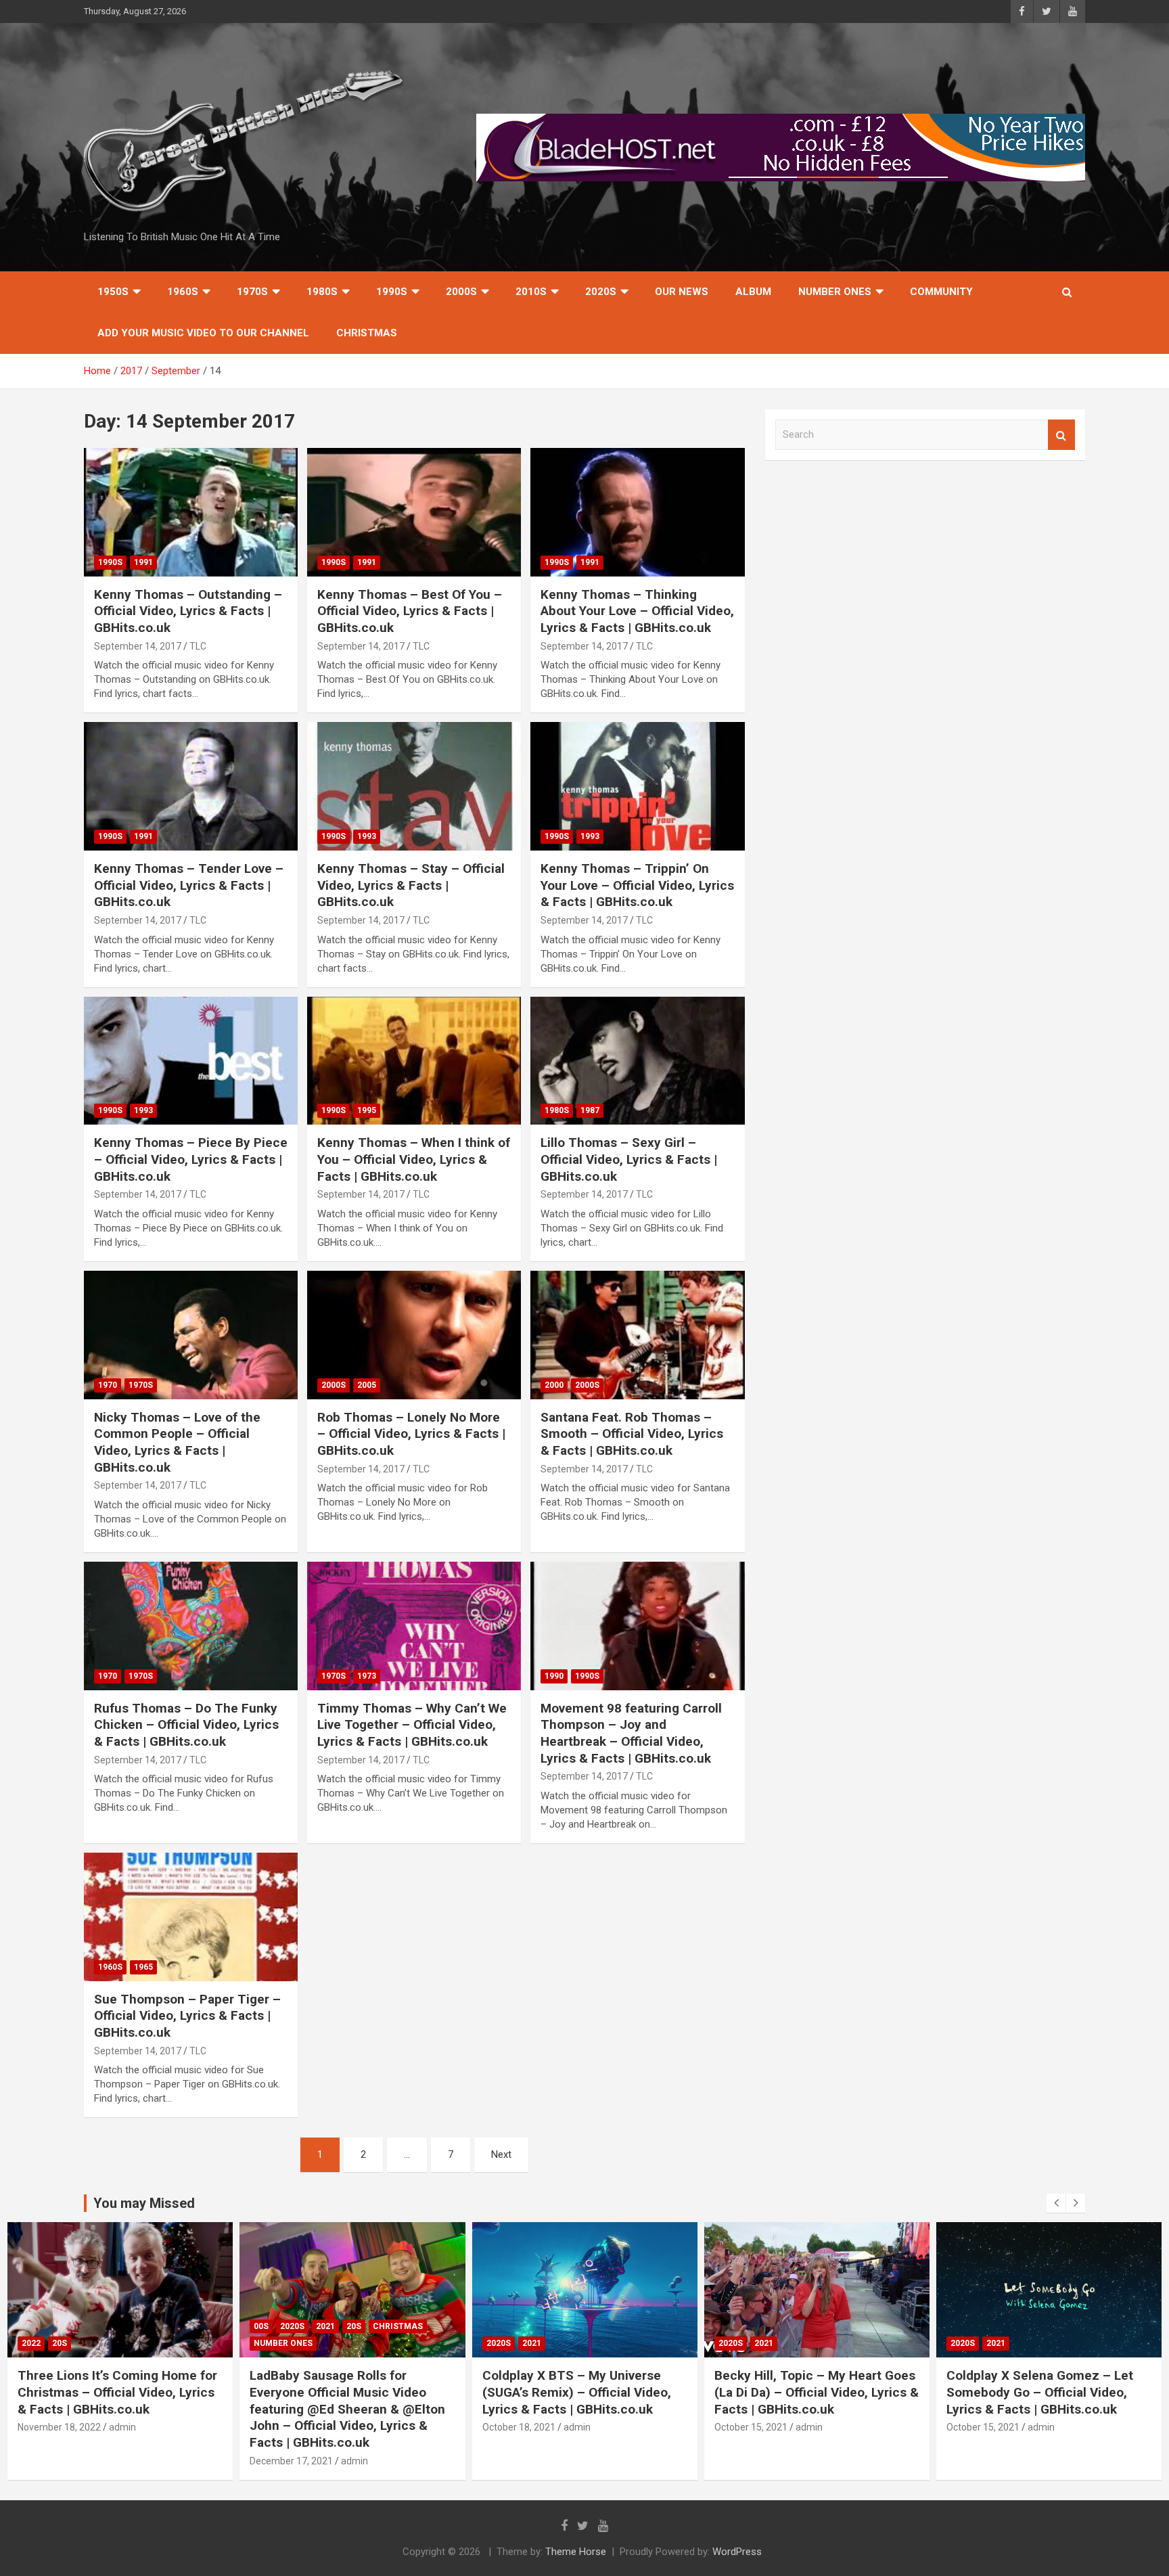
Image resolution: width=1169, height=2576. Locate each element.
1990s (392, 292)
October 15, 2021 (751, 2427)
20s (60, 2343)
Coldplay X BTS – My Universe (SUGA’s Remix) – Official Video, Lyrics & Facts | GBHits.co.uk (577, 2392)
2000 (554, 1385)
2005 (367, 1385)
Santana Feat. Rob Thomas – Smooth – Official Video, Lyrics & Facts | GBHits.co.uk (632, 1434)
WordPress (737, 2552)
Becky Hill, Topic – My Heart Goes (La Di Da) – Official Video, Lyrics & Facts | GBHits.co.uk (817, 2392)
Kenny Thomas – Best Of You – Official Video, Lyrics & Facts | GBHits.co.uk (410, 611)
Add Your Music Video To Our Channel (203, 333)
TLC (198, 646)
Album (753, 292)
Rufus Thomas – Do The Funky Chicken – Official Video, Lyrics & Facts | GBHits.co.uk (186, 1725)
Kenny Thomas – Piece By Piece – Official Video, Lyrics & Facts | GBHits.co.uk (191, 1159)
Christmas (367, 333)
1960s (183, 292)
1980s (322, 292)
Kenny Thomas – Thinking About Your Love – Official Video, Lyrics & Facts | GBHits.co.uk (637, 611)
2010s (531, 292)
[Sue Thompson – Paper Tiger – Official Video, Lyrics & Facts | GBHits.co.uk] (191, 1917)
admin (122, 2427)
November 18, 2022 (59, 2427)
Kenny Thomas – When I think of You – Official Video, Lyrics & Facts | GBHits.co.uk (414, 1159)
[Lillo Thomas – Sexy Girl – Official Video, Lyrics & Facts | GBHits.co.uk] (637, 1061)
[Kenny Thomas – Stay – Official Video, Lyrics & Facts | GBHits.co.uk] (414, 787)
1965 (143, 1967)
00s (261, 2326)
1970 (108, 1385)
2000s (461, 292)
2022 (31, 2343)
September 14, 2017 (138, 646)
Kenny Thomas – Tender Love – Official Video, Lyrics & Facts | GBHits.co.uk (189, 885)
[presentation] (1056, 2203)
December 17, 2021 (291, 2461)
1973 (367, 1676)
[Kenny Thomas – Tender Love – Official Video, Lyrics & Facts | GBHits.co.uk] (191, 787)
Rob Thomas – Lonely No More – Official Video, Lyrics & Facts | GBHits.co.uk (411, 1434)
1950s (113, 292)
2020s (601, 292)
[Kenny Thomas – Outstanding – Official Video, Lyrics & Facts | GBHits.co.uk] (191, 512)
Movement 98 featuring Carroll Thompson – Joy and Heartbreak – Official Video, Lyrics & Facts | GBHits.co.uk (631, 1733)
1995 (367, 1110)
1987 (590, 1110)
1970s (252, 292)
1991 (143, 562)
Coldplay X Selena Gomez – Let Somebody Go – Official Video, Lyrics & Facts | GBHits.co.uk (1040, 2392)
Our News (682, 292)
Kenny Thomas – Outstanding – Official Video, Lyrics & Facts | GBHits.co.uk (188, 611)
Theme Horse (576, 2552)
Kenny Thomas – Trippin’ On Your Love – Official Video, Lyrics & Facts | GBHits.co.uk (637, 885)
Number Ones (835, 292)
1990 (554, 1676)
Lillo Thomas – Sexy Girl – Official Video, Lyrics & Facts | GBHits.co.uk (629, 1159)
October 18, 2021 (519, 2427)
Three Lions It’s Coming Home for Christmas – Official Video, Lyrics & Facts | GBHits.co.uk (117, 2392)
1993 (367, 836)
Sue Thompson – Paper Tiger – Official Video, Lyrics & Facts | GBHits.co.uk (187, 2016)
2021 (325, 2326)
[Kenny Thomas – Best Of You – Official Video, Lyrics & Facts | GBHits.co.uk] (414, 512)
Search (1061, 435)
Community (941, 292)
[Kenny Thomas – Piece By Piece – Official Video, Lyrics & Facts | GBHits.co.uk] (191, 1061)
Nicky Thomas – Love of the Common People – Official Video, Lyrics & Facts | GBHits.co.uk (177, 1442)
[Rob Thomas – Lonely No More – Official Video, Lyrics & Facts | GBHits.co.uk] (414, 1335)
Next (501, 2154)
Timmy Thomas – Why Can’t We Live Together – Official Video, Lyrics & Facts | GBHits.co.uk (412, 1725)
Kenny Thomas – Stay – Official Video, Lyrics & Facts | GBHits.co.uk (411, 885)
